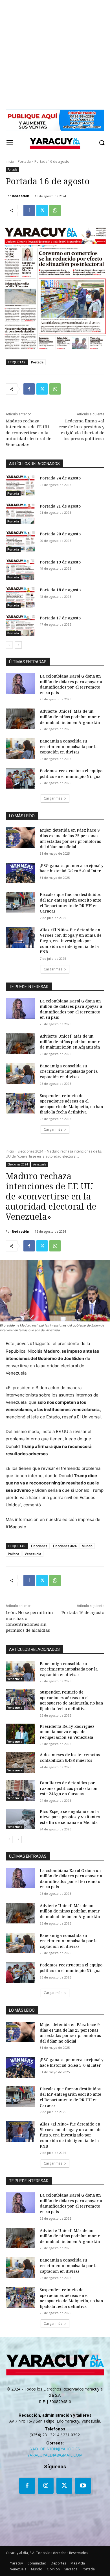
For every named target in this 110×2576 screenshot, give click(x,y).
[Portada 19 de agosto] (20, 570)
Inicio (10, 161)
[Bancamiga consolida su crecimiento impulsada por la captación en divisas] (20, 749)
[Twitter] (42, 210)
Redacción (21, 196)
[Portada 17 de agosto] (20, 626)
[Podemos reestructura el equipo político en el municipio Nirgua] (20, 778)
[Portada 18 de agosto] (20, 597)
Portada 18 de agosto (60, 590)
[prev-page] (9, 645)
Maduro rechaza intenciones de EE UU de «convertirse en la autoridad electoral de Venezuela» (28, 433)
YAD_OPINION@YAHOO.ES (55, 2449)
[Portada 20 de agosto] (20, 542)
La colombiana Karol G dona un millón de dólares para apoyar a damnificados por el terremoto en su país (71, 684)
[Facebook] (29, 210)
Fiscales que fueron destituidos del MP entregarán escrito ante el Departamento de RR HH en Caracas (71, 903)
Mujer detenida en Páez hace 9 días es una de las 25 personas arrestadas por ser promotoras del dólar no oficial (70, 838)
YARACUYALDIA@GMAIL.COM (55, 2455)
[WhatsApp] (55, 210)
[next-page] (18, 645)
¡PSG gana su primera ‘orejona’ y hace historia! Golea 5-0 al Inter (72, 868)
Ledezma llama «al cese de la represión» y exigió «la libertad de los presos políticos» (82, 430)
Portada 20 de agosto (60, 534)
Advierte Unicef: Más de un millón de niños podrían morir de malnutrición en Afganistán (70, 717)
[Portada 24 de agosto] (20, 486)
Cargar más (53, 798)
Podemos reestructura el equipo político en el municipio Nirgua (71, 774)
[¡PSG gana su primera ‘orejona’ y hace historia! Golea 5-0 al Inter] (20, 873)
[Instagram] (46, 2486)
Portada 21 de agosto (60, 506)
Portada (24, 161)
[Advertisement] (55, 55)
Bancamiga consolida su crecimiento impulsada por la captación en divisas (69, 746)
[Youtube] (83, 2486)
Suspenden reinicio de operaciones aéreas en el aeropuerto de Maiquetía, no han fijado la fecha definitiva (71, 1104)
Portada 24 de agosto (60, 478)
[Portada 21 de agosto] (20, 514)
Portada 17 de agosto (60, 618)
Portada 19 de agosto (60, 562)
